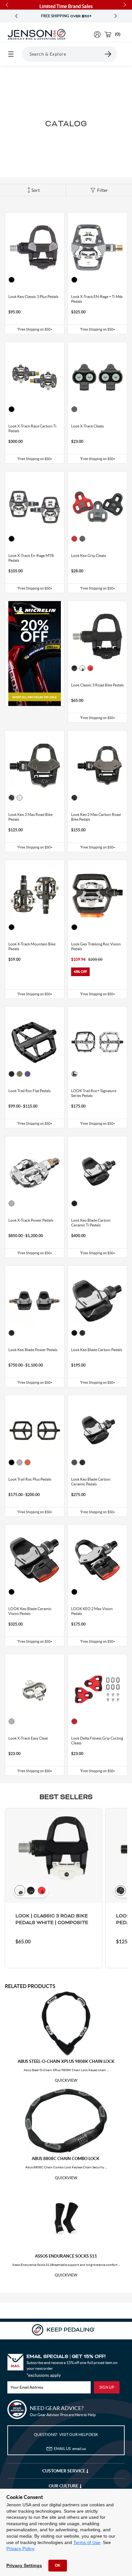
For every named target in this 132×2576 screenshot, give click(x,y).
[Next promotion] (116, 16)
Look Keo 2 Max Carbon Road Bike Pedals (96, 817)
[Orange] (28, 1462)
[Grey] (74, 409)
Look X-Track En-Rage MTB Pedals (31, 558)
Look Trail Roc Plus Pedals (30, 1479)
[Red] (74, 539)
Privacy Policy (20, 2549)
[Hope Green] (20, 1074)
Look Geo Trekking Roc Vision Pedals (96, 946)
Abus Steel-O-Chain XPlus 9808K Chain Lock (66, 2061)
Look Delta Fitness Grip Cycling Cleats (97, 1741)
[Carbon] (74, 1333)
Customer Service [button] (64, 2471)
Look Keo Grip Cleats (89, 556)
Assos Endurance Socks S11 (66, 2256)
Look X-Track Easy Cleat (28, 1738)
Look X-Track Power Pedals (31, 1220)
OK (58, 2565)
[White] (82, 668)
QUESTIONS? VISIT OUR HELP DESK (66, 2435)
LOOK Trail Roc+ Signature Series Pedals (94, 1093)
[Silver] (12, 1203)
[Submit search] (108, 54)
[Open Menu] (11, 54)
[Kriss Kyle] (74, 1074)
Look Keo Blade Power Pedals (33, 1350)
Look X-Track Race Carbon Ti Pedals (32, 428)
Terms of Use (87, 2542)
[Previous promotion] (16, 16)
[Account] (97, 34)
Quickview (66, 2080)
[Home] (37, 35)
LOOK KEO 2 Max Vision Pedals (92, 1611)
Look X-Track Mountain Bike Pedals (32, 946)
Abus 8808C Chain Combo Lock (66, 2159)
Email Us (70, 2449)
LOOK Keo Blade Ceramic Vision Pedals (30, 1611)
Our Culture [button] (64, 2486)
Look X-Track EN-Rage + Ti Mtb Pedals (97, 299)
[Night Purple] (28, 1074)
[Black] (12, 280)
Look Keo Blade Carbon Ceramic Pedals (91, 1482)
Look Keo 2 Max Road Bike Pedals (30, 817)
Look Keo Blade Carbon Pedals (97, 1350)
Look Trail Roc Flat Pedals (29, 1091)
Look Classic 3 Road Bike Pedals (97, 685)
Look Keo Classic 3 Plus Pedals (33, 297)
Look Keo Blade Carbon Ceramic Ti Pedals (91, 1223)
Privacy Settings (24, 2565)
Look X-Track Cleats (87, 426)
